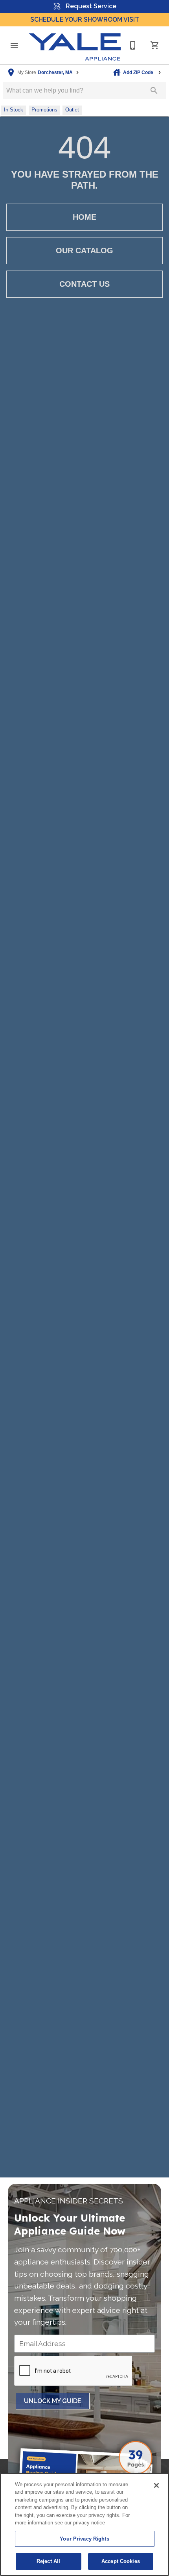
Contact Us (84, 284)
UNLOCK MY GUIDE (53, 2401)
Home (84, 217)
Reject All (48, 2561)
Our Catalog (84, 250)
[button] (14, 45)
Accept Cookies (121, 2561)
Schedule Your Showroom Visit (85, 19)
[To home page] (75, 45)
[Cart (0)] (155, 45)
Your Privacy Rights (84, 2539)
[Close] (156, 2485)
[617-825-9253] (133, 45)
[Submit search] (154, 91)
